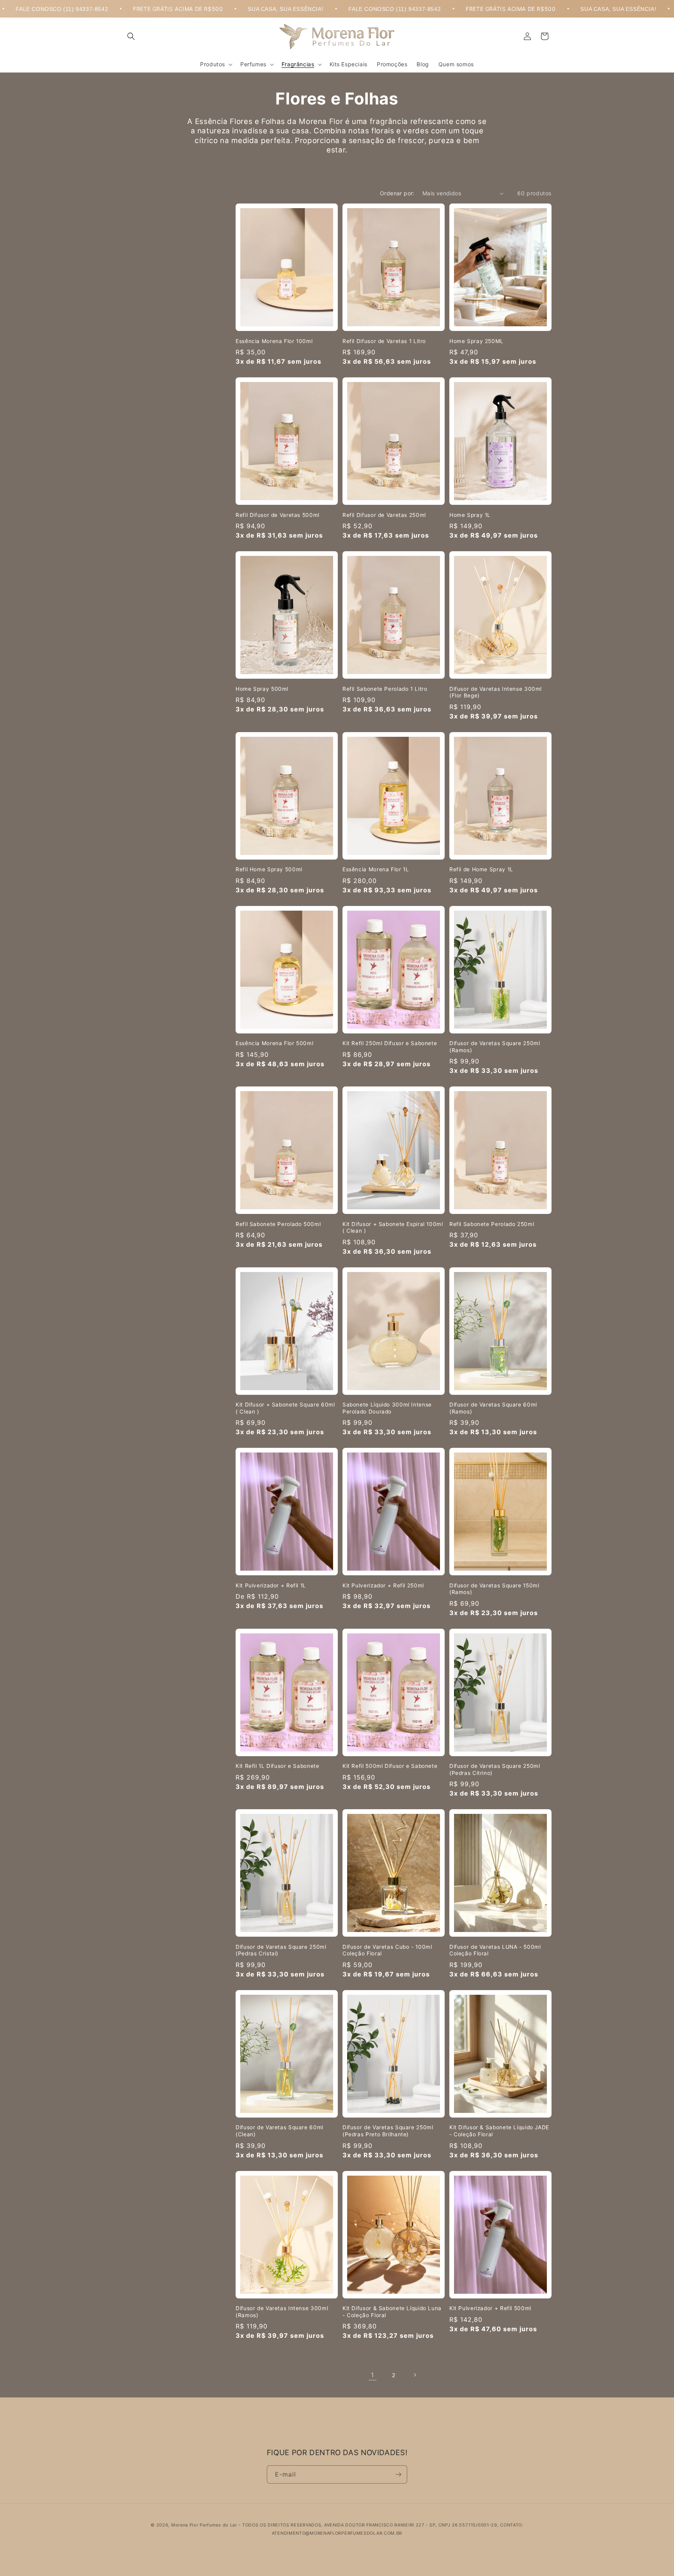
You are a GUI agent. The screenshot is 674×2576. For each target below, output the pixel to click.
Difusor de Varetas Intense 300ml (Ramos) (282, 2312)
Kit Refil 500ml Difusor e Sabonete (390, 1766)
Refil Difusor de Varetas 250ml (384, 515)
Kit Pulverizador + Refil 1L (271, 1585)
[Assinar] (398, 2474)
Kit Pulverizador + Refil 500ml (490, 2308)
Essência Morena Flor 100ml (274, 341)
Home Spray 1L (470, 515)
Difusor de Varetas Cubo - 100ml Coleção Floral (387, 1950)
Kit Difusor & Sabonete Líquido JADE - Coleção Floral (499, 2131)
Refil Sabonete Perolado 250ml (492, 1224)
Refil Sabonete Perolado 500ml (278, 1224)
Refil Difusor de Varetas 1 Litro (384, 341)
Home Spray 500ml (262, 689)
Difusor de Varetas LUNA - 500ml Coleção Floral (495, 1950)
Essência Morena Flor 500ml (274, 1043)
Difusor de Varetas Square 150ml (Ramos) (494, 1589)
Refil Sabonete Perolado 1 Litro (385, 689)
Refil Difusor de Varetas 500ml (278, 515)
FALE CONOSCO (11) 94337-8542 (299, 9)
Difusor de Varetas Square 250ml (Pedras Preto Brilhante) (388, 2131)
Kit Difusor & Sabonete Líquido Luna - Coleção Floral (392, 2312)
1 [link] (372, 2375)
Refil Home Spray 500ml (269, 869)
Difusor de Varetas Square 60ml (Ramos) (493, 1408)
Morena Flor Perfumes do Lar (204, 2525)
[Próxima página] (415, 2375)
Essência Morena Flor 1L (376, 869)
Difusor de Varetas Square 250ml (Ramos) (495, 1047)
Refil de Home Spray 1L (481, 869)
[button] (131, 36)
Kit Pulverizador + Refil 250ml (383, 1585)
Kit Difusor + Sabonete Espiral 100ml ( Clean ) (393, 1228)
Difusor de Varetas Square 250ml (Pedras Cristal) (281, 1950)
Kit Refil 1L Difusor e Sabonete (278, 1766)
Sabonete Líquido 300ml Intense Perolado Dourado (387, 1408)
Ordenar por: (397, 193)
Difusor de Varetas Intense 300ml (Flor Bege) (496, 692)
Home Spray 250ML (476, 341)
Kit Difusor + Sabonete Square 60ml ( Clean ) (285, 1408)
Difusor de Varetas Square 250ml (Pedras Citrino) (495, 1769)
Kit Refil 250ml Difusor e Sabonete (390, 1043)
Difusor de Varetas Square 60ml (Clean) (279, 2131)
